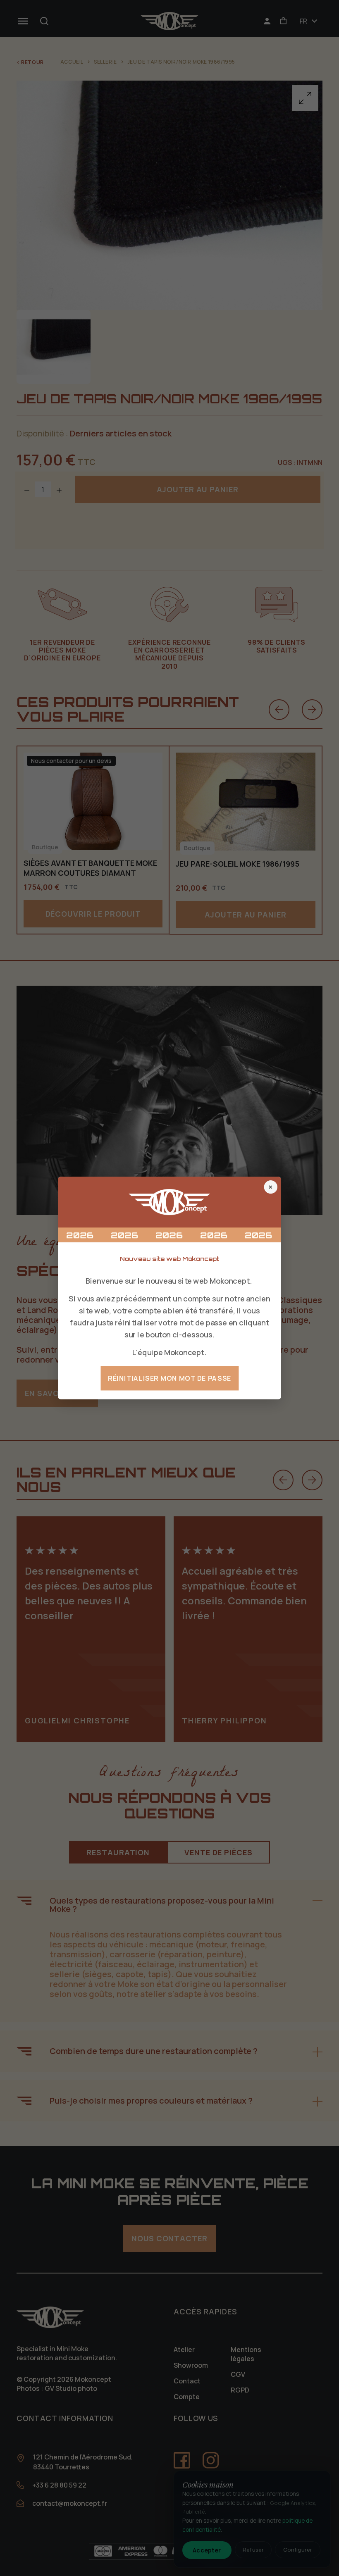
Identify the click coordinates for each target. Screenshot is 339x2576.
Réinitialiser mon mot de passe (169, 1378)
